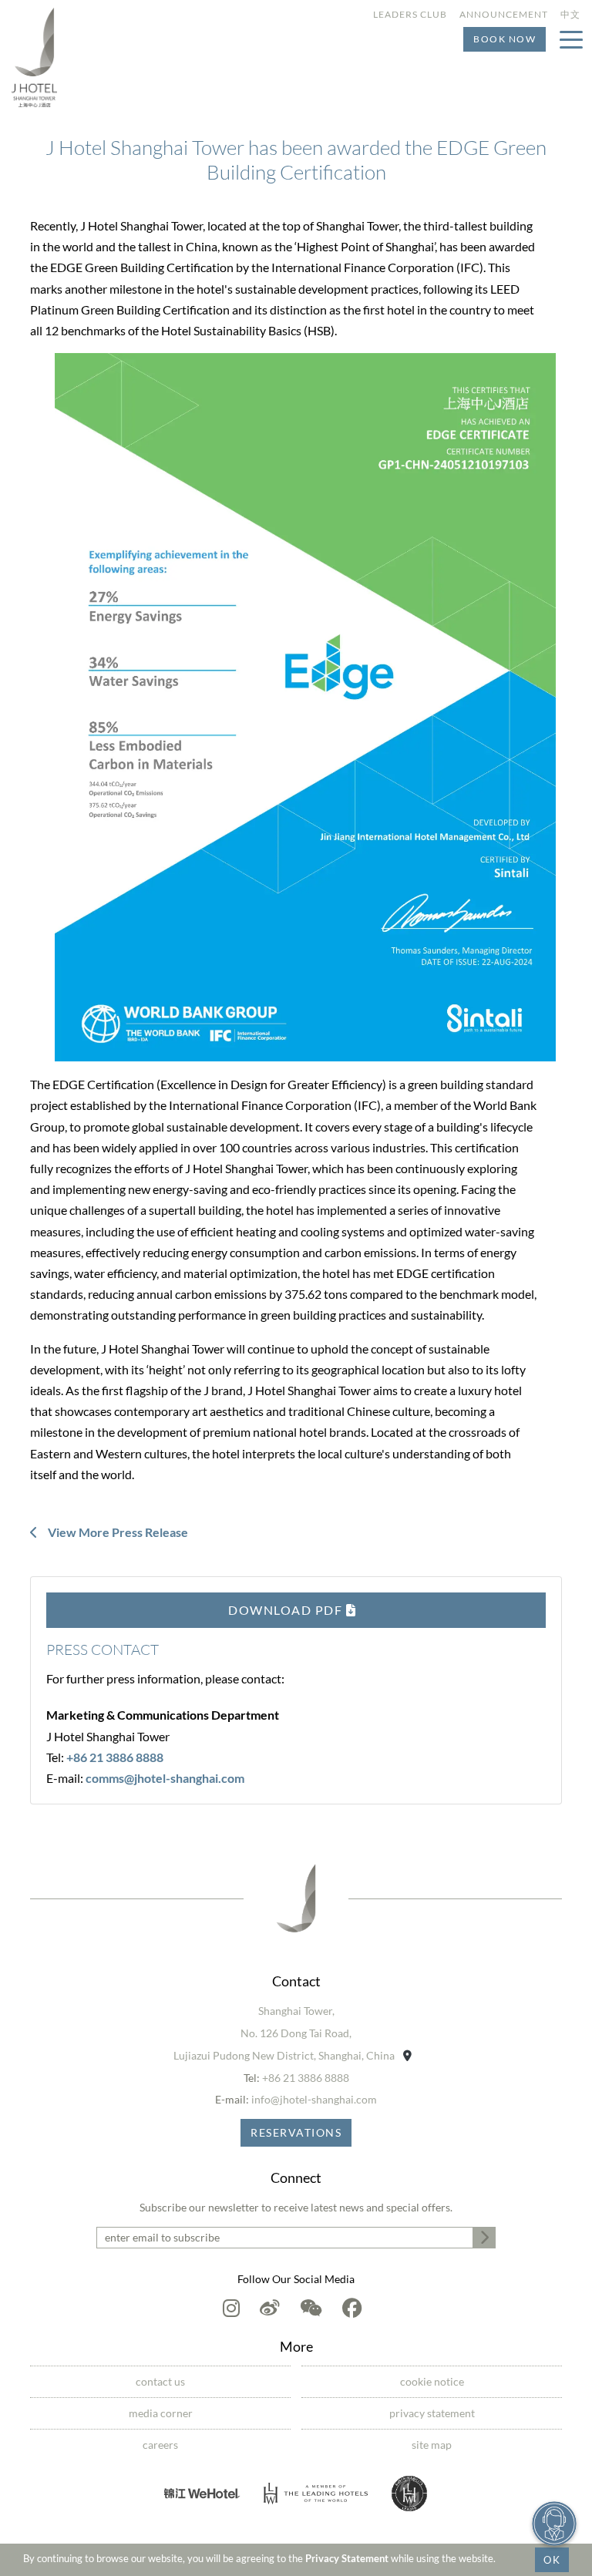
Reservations (296, 2132)
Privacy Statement (347, 2558)
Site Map (432, 2445)
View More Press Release (117, 1532)
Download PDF (287, 1610)
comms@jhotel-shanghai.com (165, 1778)
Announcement (504, 14)
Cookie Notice (432, 2381)
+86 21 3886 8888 (115, 1757)
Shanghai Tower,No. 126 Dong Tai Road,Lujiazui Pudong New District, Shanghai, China (285, 2033)
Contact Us (160, 2381)
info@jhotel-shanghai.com (314, 2099)
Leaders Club (410, 14)
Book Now (505, 39)
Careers (160, 2445)
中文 (570, 14)
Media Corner (161, 2413)
